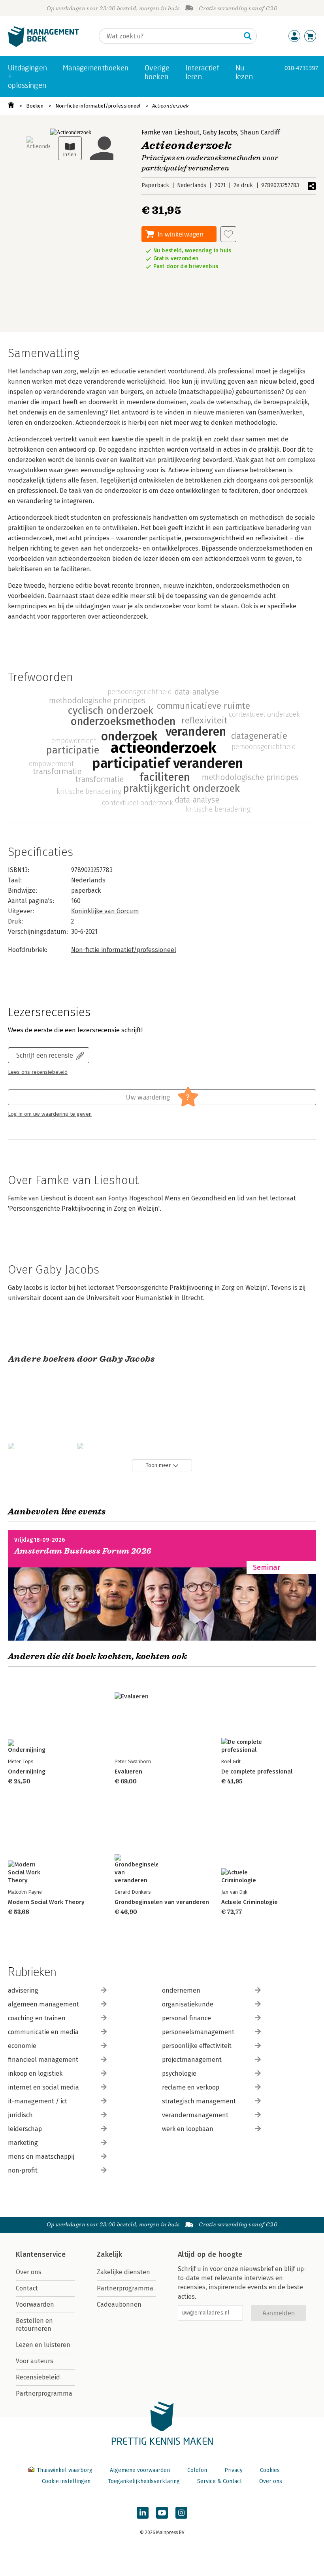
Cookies (270, 2470)
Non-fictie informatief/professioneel (98, 106)
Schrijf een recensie (45, 1055)
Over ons (29, 2272)
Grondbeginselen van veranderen (162, 1902)
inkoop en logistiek (35, 2073)
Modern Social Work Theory (46, 1902)
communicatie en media (43, 2032)
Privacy (234, 2470)
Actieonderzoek (170, 106)
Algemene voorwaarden (140, 2470)
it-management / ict (38, 2101)
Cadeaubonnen (119, 2304)
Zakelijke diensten (123, 2272)
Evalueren (128, 1772)
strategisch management (199, 2101)
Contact (27, 2288)
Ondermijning (27, 1772)
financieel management (43, 2060)
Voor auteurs (35, 2361)
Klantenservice (41, 2254)
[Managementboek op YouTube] (162, 2513)
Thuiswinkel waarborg (65, 2470)
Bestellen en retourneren (34, 2325)
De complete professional (257, 1772)
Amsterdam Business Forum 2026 (83, 1551)
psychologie (179, 2073)
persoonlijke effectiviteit (197, 2046)
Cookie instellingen (66, 2481)
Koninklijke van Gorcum (105, 911)
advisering (23, 1990)
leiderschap (25, 2129)
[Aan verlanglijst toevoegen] (228, 234)
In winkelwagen (181, 234)
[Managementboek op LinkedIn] (143, 2513)
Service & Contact (219, 2481)
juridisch (20, 2115)
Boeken (35, 106)
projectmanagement (192, 2060)
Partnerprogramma (44, 2393)
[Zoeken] (248, 36)
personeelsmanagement (198, 2032)
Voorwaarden (35, 2304)
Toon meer (158, 1465)
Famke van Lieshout (170, 132)
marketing (23, 2143)
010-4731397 (301, 68)
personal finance (186, 2018)
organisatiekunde (188, 2004)
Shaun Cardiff (260, 132)
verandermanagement (195, 2115)
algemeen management (43, 2004)
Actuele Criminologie (250, 1902)
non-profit (23, 2170)
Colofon (197, 2470)
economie (22, 2046)
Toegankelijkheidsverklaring (144, 2481)
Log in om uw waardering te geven (50, 1114)
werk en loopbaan (188, 2129)
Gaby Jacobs (220, 132)
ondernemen (181, 1990)
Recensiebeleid (38, 2377)
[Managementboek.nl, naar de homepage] (43, 45)
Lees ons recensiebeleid (38, 1072)
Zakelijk (109, 2254)
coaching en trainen (37, 2018)
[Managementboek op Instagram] (181, 2513)
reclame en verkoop (191, 2087)
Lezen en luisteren (43, 2345)
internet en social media (43, 2087)
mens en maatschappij (41, 2157)
